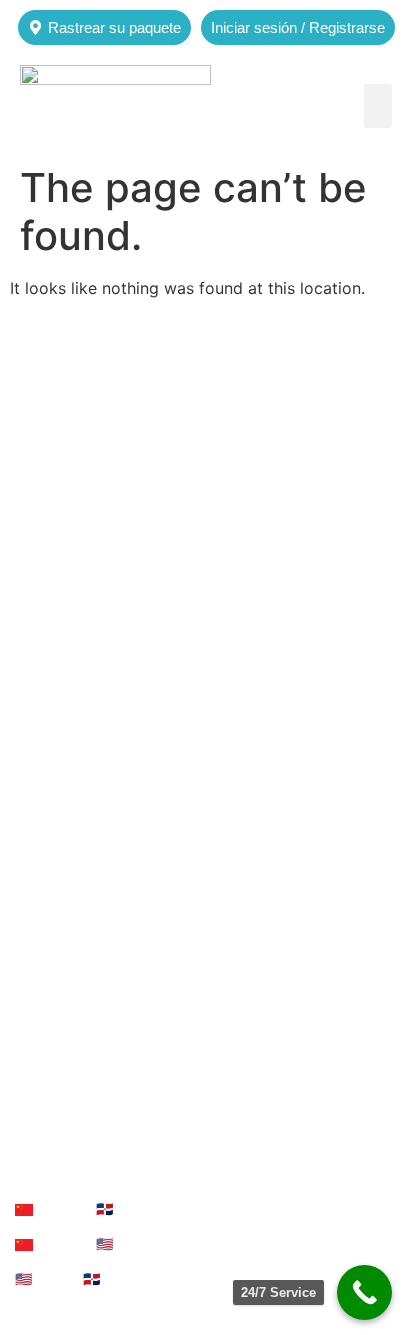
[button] (378, 106)
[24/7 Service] (364, 1292)
